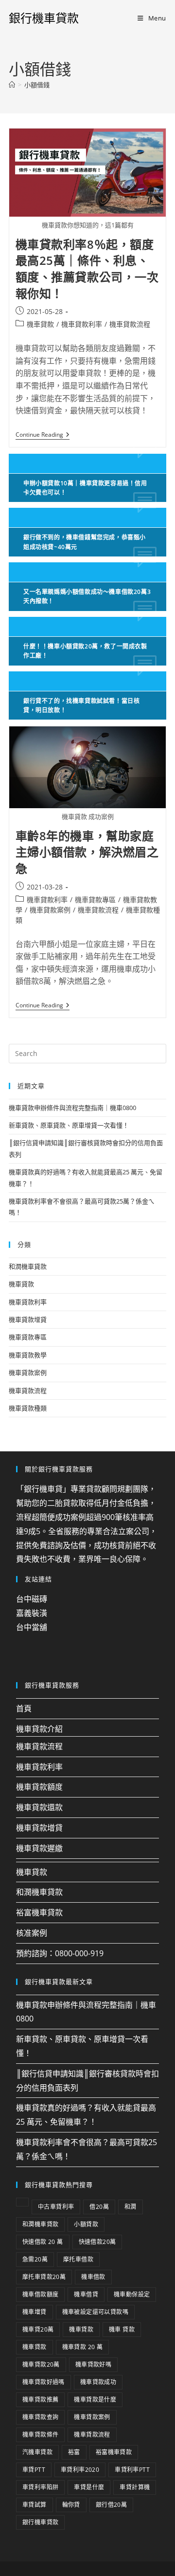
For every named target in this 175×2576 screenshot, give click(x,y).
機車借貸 (86, 2294)
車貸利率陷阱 (40, 2487)
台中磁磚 (32, 1599)
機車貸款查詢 (40, 2417)
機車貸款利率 (82, 324)
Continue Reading (43, 435)
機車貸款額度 (39, 1787)
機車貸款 (40, 324)
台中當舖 (32, 1627)
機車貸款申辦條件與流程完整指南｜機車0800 (72, 1108)
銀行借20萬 (111, 2505)
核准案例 (32, 1933)
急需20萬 (35, 2259)
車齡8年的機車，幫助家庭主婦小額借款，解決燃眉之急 (87, 852)
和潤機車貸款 (28, 1266)
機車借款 (93, 2277)
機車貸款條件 (40, 2435)
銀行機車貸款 (44, 18)
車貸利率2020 (80, 2470)
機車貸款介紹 (39, 1729)
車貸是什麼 (89, 2487)
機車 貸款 (122, 2329)
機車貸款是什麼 (95, 2400)
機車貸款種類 (28, 1408)
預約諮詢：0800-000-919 (60, 1953)
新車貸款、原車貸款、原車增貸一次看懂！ (69, 1125)
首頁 (24, 1708)
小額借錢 (37, 85)
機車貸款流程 (130, 324)
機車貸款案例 (50, 910)
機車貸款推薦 (40, 2400)
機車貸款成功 (98, 2382)
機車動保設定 (132, 2294)
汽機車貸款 (37, 2452)
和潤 (131, 2207)
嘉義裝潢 (32, 1613)
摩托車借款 (78, 2259)
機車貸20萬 (38, 2329)
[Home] (12, 85)
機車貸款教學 (28, 1355)
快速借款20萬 (97, 2242)
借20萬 (99, 2207)
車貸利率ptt (132, 2470)
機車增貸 (35, 2312)
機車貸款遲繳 (39, 1848)
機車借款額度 (40, 2294)
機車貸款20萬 (41, 2364)
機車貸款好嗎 (93, 2364)
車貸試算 (35, 2505)
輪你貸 (71, 2505)
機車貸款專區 (95, 899)
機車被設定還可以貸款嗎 (95, 2312)
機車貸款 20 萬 (83, 2347)
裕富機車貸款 (39, 1912)
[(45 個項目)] (22, 2202)
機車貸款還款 (39, 1807)
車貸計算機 (135, 2487)
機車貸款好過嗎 (44, 2382)
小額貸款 (86, 2224)
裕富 (74, 2452)
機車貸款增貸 (28, 1319)
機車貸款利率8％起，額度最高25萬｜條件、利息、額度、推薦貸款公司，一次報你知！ (87, 269)
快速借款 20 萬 (43, 2242)
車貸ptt (34, 2470)
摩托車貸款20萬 (44, 2277)
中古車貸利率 (56, 2207)
